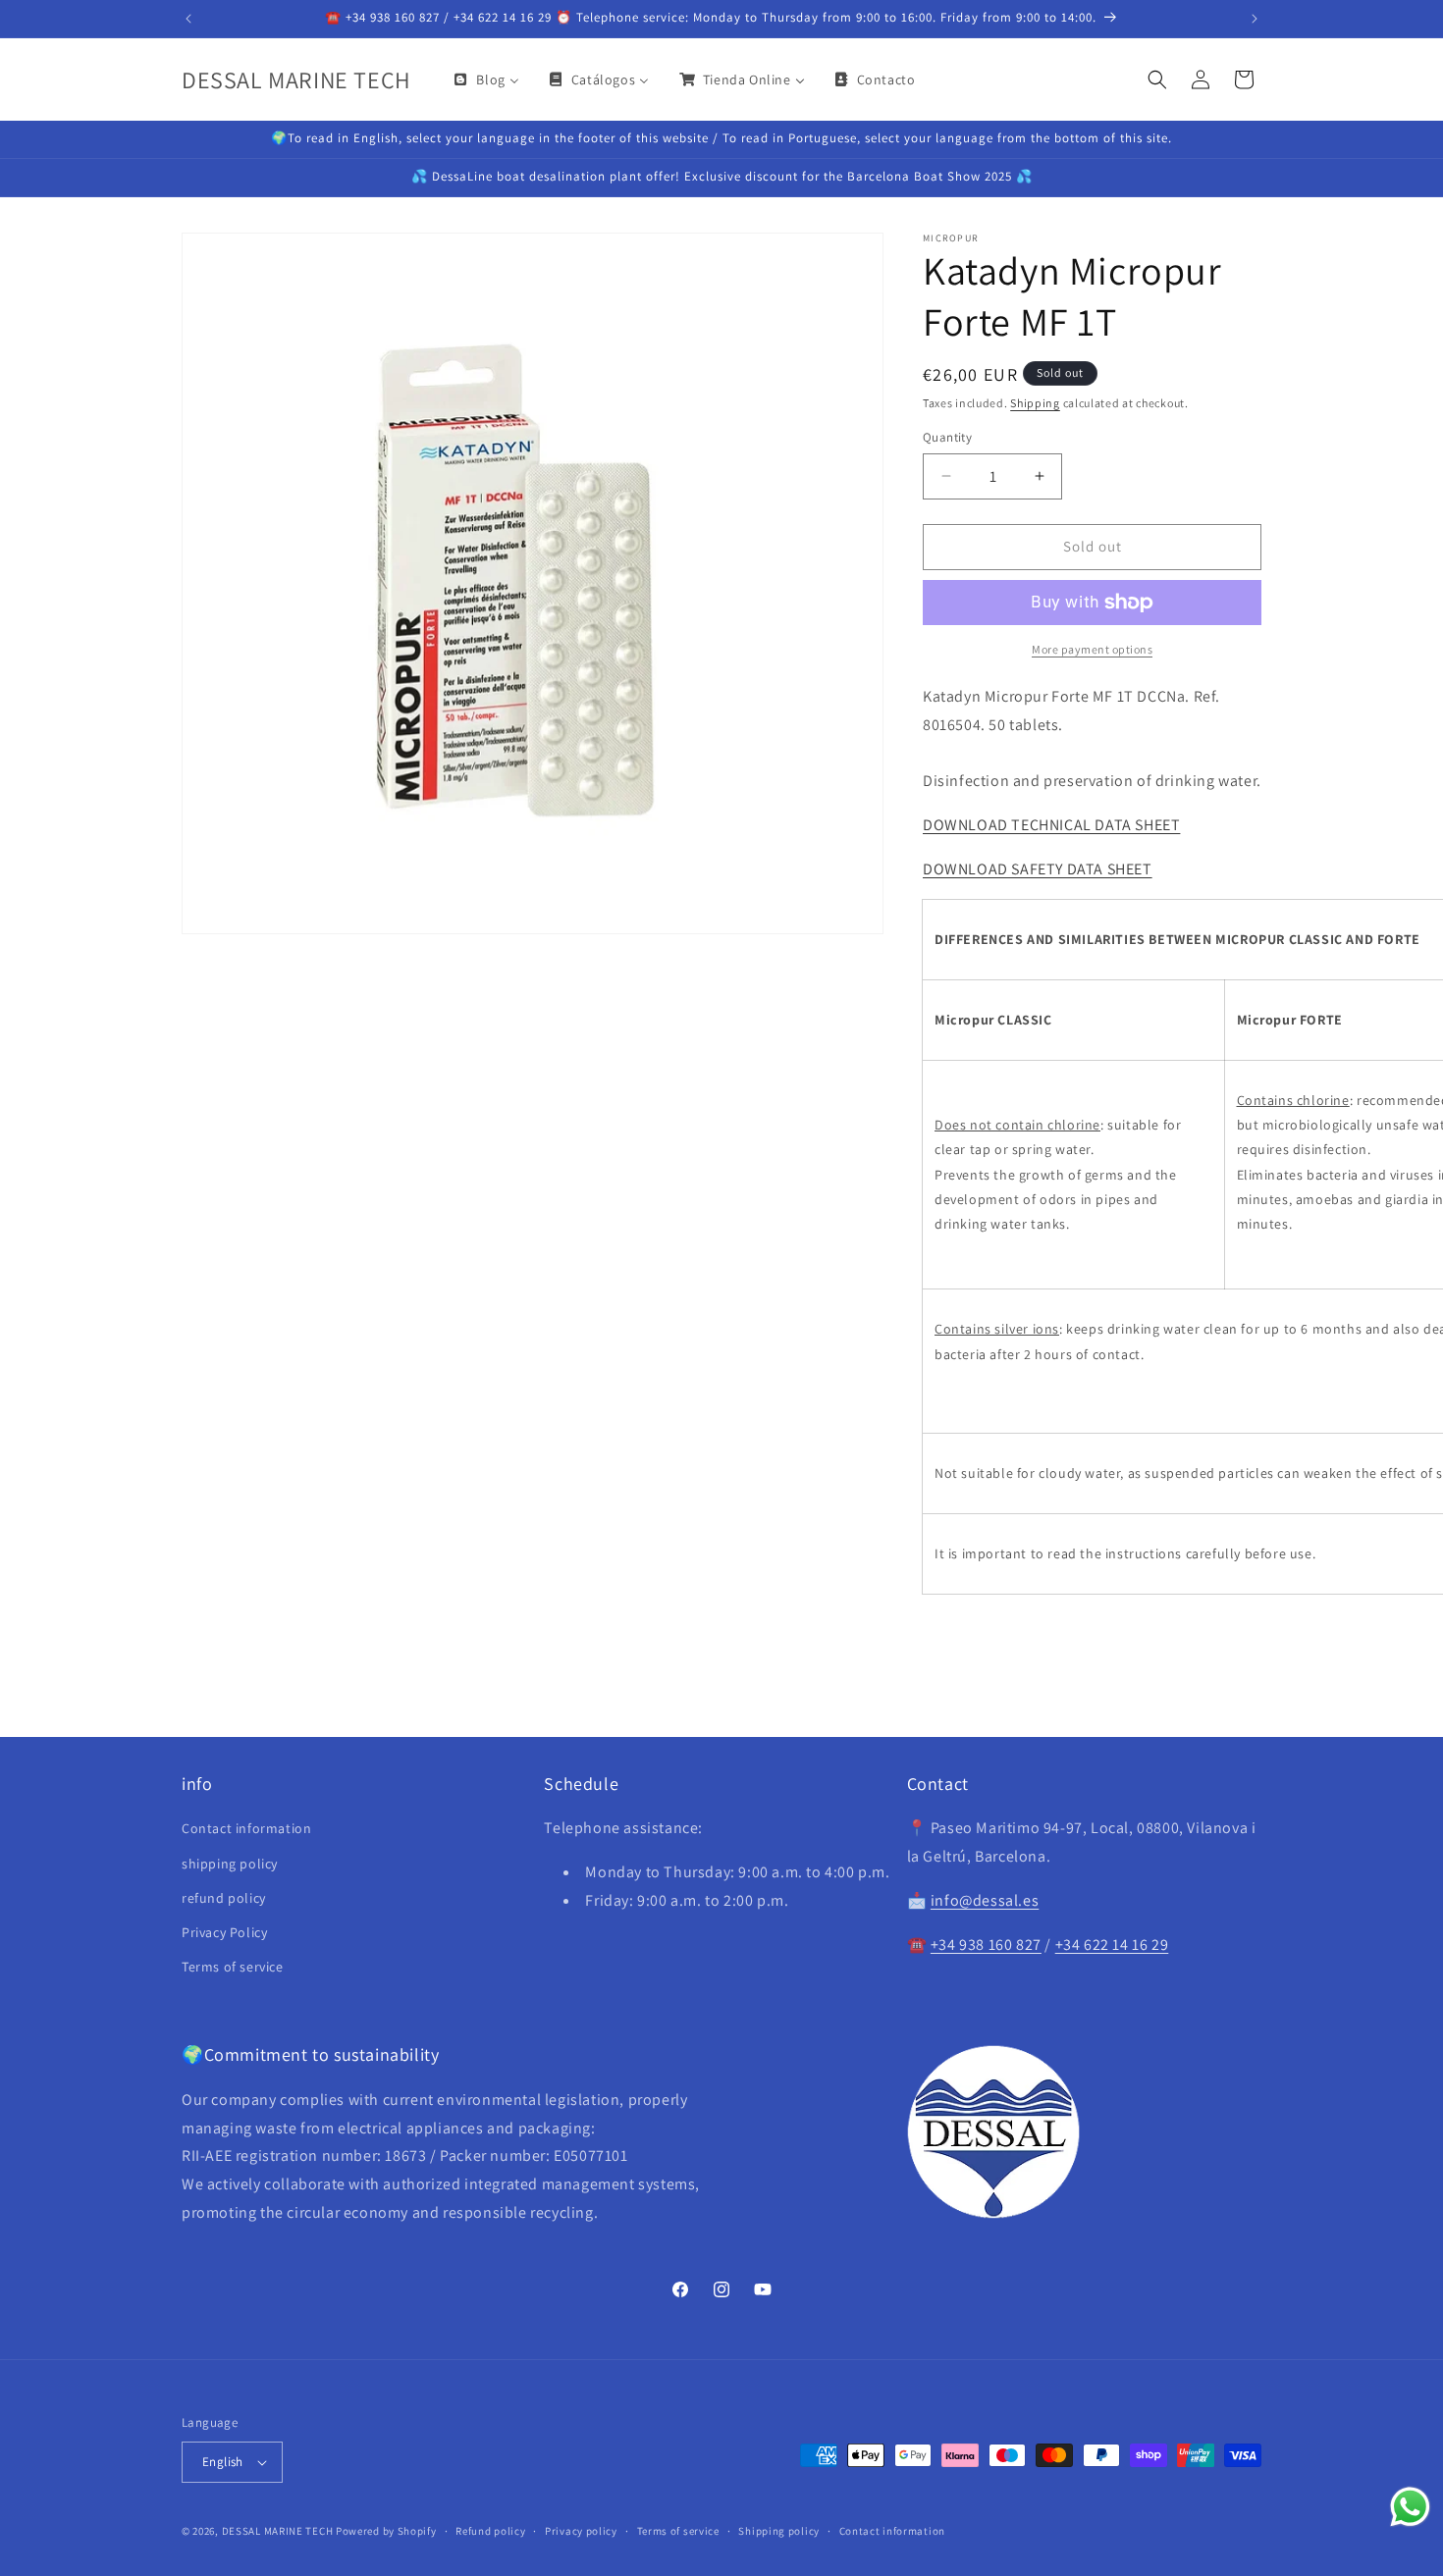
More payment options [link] (1092, 649)
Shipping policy (779, 2531)
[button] (1157, 79)
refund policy (224, 1898)
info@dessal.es (985, 1900)
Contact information (246, 1828)
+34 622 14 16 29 (1112, 1945)
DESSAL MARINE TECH (278, 2531)
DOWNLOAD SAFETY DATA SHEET (1038, 869)
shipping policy (230, 1864)
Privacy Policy (224, 1932)
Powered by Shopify (386, 2531)
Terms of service (233, 1967)
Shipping (1035, 403)
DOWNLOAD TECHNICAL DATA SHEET (1051, 825)
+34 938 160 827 (986, 1945)
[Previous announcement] (188, 19)
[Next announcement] (1255, 19)
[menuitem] (485, 79)
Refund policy (490, 2531)
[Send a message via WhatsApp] (1410, 2507)
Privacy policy (581, 2531)
